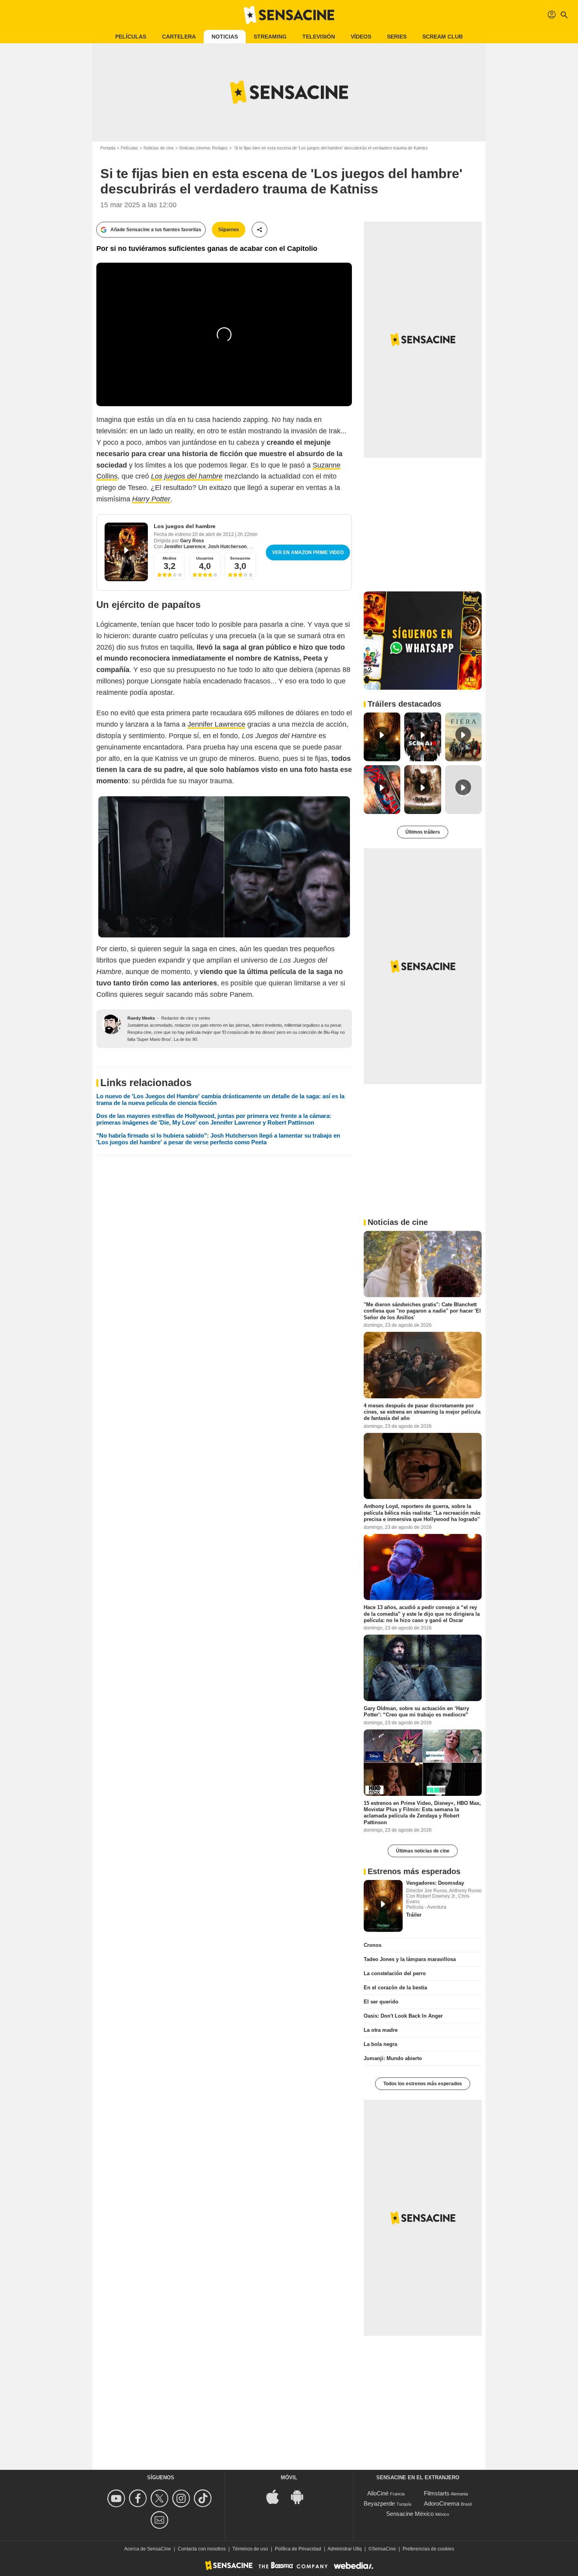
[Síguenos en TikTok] (204, 2498)
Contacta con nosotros (202, 2549)
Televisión (319, 37)
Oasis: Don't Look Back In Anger (403, 2016)
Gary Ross (192, 541)
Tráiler (414, 1915)
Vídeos (361, 37)
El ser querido (381, 2002)
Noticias (225, 37)
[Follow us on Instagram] (182, 2498)
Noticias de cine (159, 148)
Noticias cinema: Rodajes (203, 148)
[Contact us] (161, 2520)
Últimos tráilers (423, 832)
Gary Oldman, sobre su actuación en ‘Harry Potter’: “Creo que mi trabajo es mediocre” (416, 1712)
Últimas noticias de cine (423, 1851)
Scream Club (443, 37)
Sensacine (240, 558)
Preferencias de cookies (428, 2549)
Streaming (270, 37)
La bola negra (380, 2044)
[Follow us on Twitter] (161, 2498)
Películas (131, 37)
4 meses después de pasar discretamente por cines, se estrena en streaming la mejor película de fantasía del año (422, 1412)
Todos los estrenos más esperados (423, 2084)
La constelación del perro (395, 1973)
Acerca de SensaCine (148, 2549)
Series (397, 37)
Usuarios (205, 558)
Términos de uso (250, 2549)
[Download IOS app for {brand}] (277, 2496)
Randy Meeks (141, 1018)
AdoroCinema (442, 2503)
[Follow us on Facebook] (139, 2498)
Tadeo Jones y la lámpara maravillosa (410, 1959)
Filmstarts (437, 2493)
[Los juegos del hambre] (126, 552)
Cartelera (179, 37)
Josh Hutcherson (227, 547)
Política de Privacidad (298, 2549)
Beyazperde (379, 2503)
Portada (108, 148)
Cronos (373, 1945)
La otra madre (381, 2030)
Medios (170, 558)
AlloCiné (378, 2493)
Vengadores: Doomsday (435, 1883)
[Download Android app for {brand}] (301, 2496)
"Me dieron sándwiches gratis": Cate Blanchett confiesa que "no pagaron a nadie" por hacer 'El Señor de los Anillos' (422, 1311)
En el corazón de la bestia (395, 1988)
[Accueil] (289, 15)
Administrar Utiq (345, 2549)
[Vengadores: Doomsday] (383, 1906)
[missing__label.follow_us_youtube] (117, 2498)
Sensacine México (410, 2514)
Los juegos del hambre (185, 526)
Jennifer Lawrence (185, 547)
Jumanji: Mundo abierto (393, 2058)
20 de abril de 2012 (214, 534)
